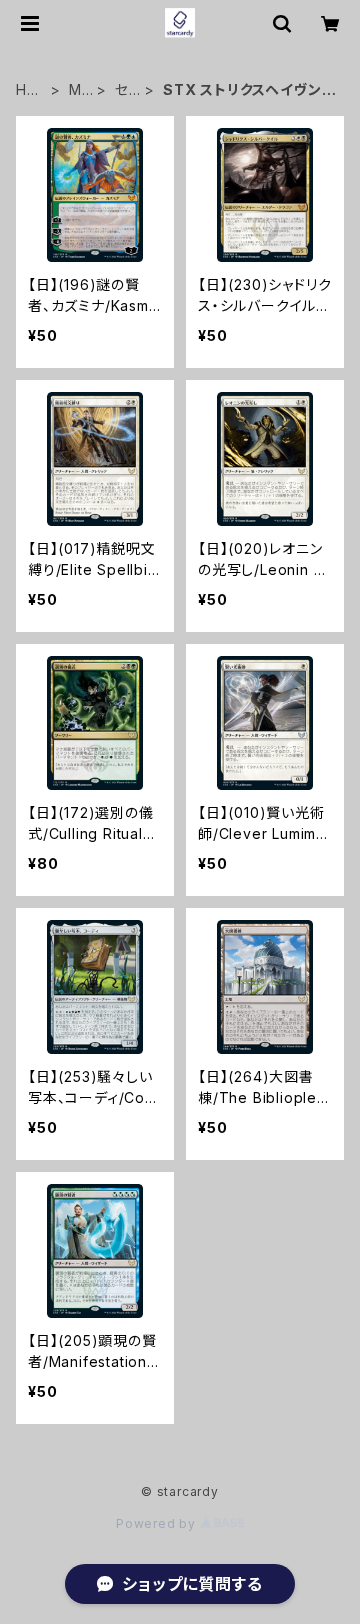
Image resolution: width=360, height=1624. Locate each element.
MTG (80, 90)
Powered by (158, 1523)
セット (127, 90)
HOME (27, 90)
